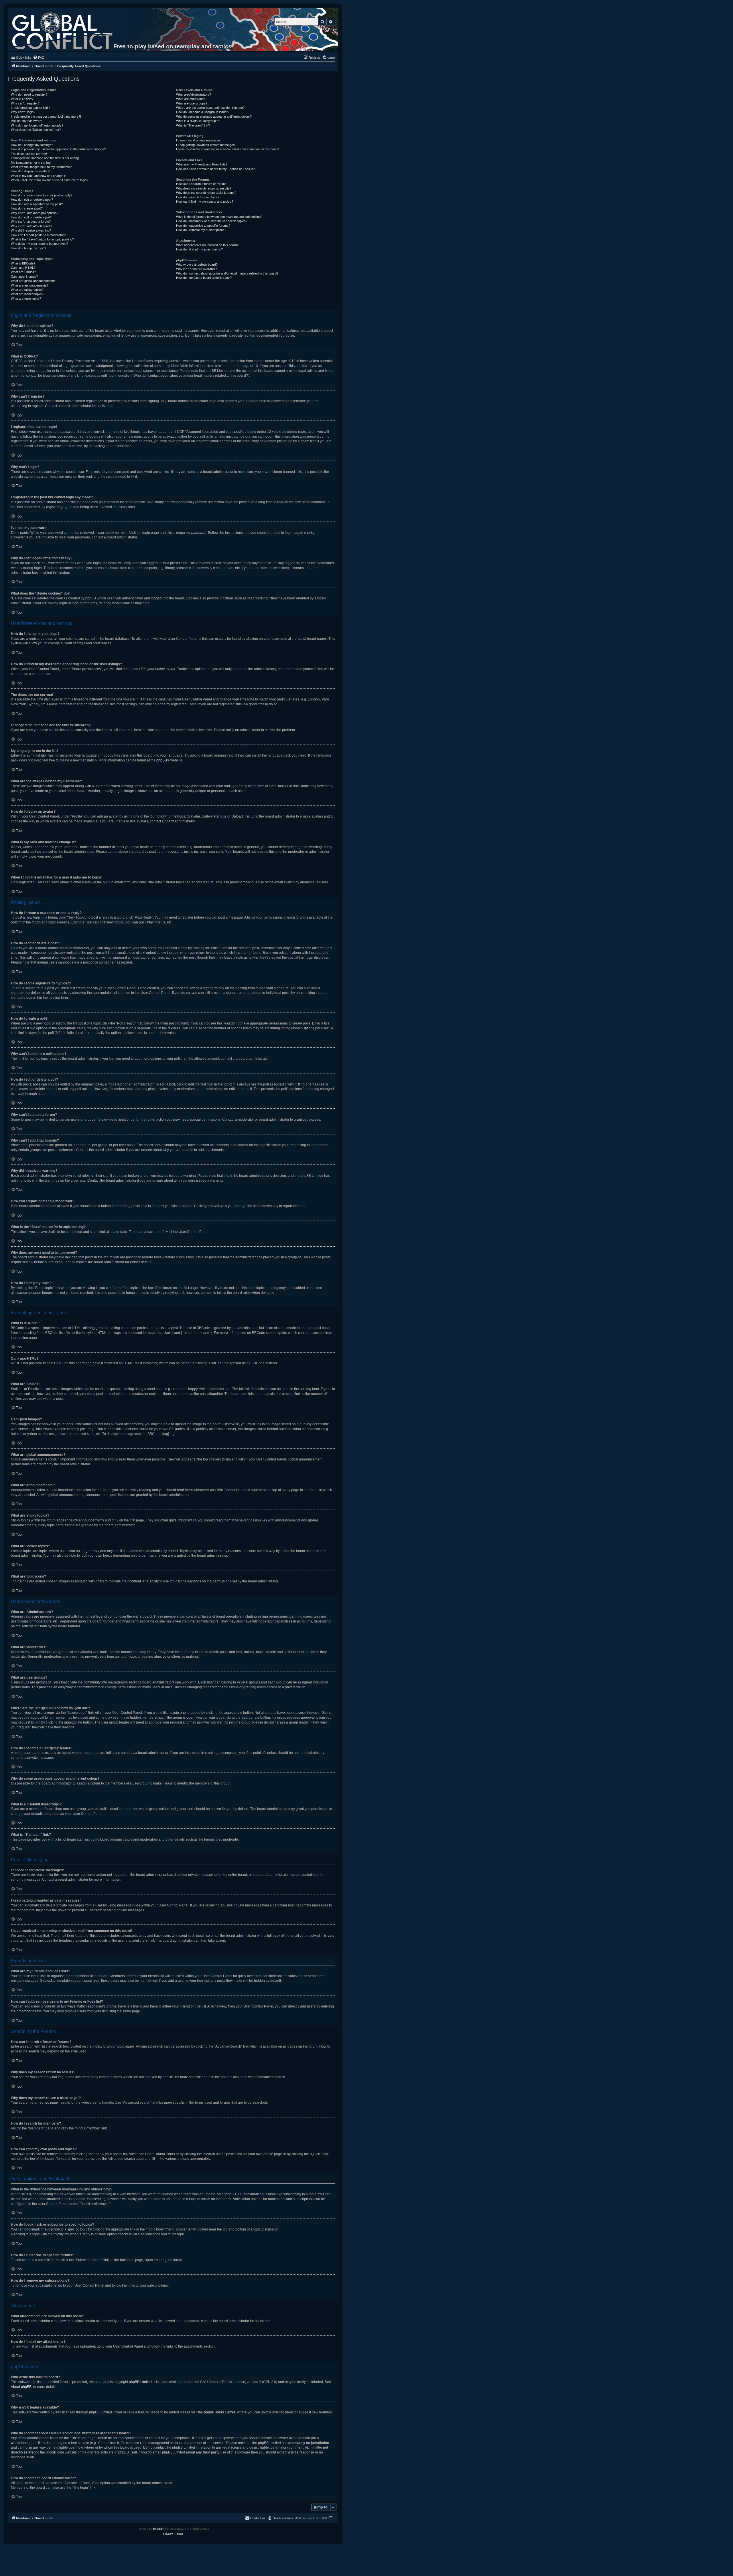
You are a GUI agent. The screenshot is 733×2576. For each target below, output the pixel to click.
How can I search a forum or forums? (202, 184)
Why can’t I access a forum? (31, 222)
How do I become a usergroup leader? (203, 112)
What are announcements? (30, 285)
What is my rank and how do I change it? (39, 176)
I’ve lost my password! (26, 121)
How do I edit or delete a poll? (31, 217)
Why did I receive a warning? (31, 230)
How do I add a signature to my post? (37, 204)
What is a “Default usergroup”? (197, 121)
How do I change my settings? (32, 145)
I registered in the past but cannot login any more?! (46, 117)
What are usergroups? (192, 103)
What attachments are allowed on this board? (207, 245)
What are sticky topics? (27, 290)
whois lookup (21, 2443)
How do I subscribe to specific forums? (203, 226)
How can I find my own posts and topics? (205, 202)
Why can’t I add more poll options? (35, 213)
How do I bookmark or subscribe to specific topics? (212, 221)
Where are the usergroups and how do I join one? (210, 108)
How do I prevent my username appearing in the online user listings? (58, 149)
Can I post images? (24, 277)
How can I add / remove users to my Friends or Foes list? (216, 169)
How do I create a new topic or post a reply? (42, 195)
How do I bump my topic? (28, 248)
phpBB (162, 760)
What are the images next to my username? (41, 167)
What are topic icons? (26, 299)
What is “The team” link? (193, 125)
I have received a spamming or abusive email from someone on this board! (228, 149)
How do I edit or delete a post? (32, 200)
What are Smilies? (23, 272)
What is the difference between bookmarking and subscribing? (219, 217)
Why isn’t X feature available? (196, 269)
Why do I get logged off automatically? (37, 125)
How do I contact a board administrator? (204, 278)
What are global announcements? (34, 281)
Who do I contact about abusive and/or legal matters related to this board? (227, 273)
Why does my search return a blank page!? (206, 193)
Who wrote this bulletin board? (197, 264)
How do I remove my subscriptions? (201, 230)
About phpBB (21, 2387)
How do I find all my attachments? (199, 249)
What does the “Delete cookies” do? (36, 130)
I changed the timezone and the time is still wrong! (45, 158)
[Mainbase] (63, 30)
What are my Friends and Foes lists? (202, 164)
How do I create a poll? (27, 208)
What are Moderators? (192, 99)
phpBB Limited (140, 2382)
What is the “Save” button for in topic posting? (42, 239)
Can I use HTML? (23, 268)
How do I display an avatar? (30, 171)
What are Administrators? (194, 94)
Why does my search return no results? (204, 188)
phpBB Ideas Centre (220, 2412)
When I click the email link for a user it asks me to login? (50, 180)
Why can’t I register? (25, 103)
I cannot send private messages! (199, 140)
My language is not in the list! (31, 163)
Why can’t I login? (23, 112)
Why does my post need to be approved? (40, 244)
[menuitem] (39, 58)
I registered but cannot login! (30, 108)
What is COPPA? (23, 99)
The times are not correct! (29, 154)
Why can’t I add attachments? (31, 226)
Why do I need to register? (29, 94)
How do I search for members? (198, 197)
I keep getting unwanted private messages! (206, 145)
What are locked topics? (28, 294)
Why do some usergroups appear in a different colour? (214, 117)
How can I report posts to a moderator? (38, 235)
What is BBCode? (23, 263)
